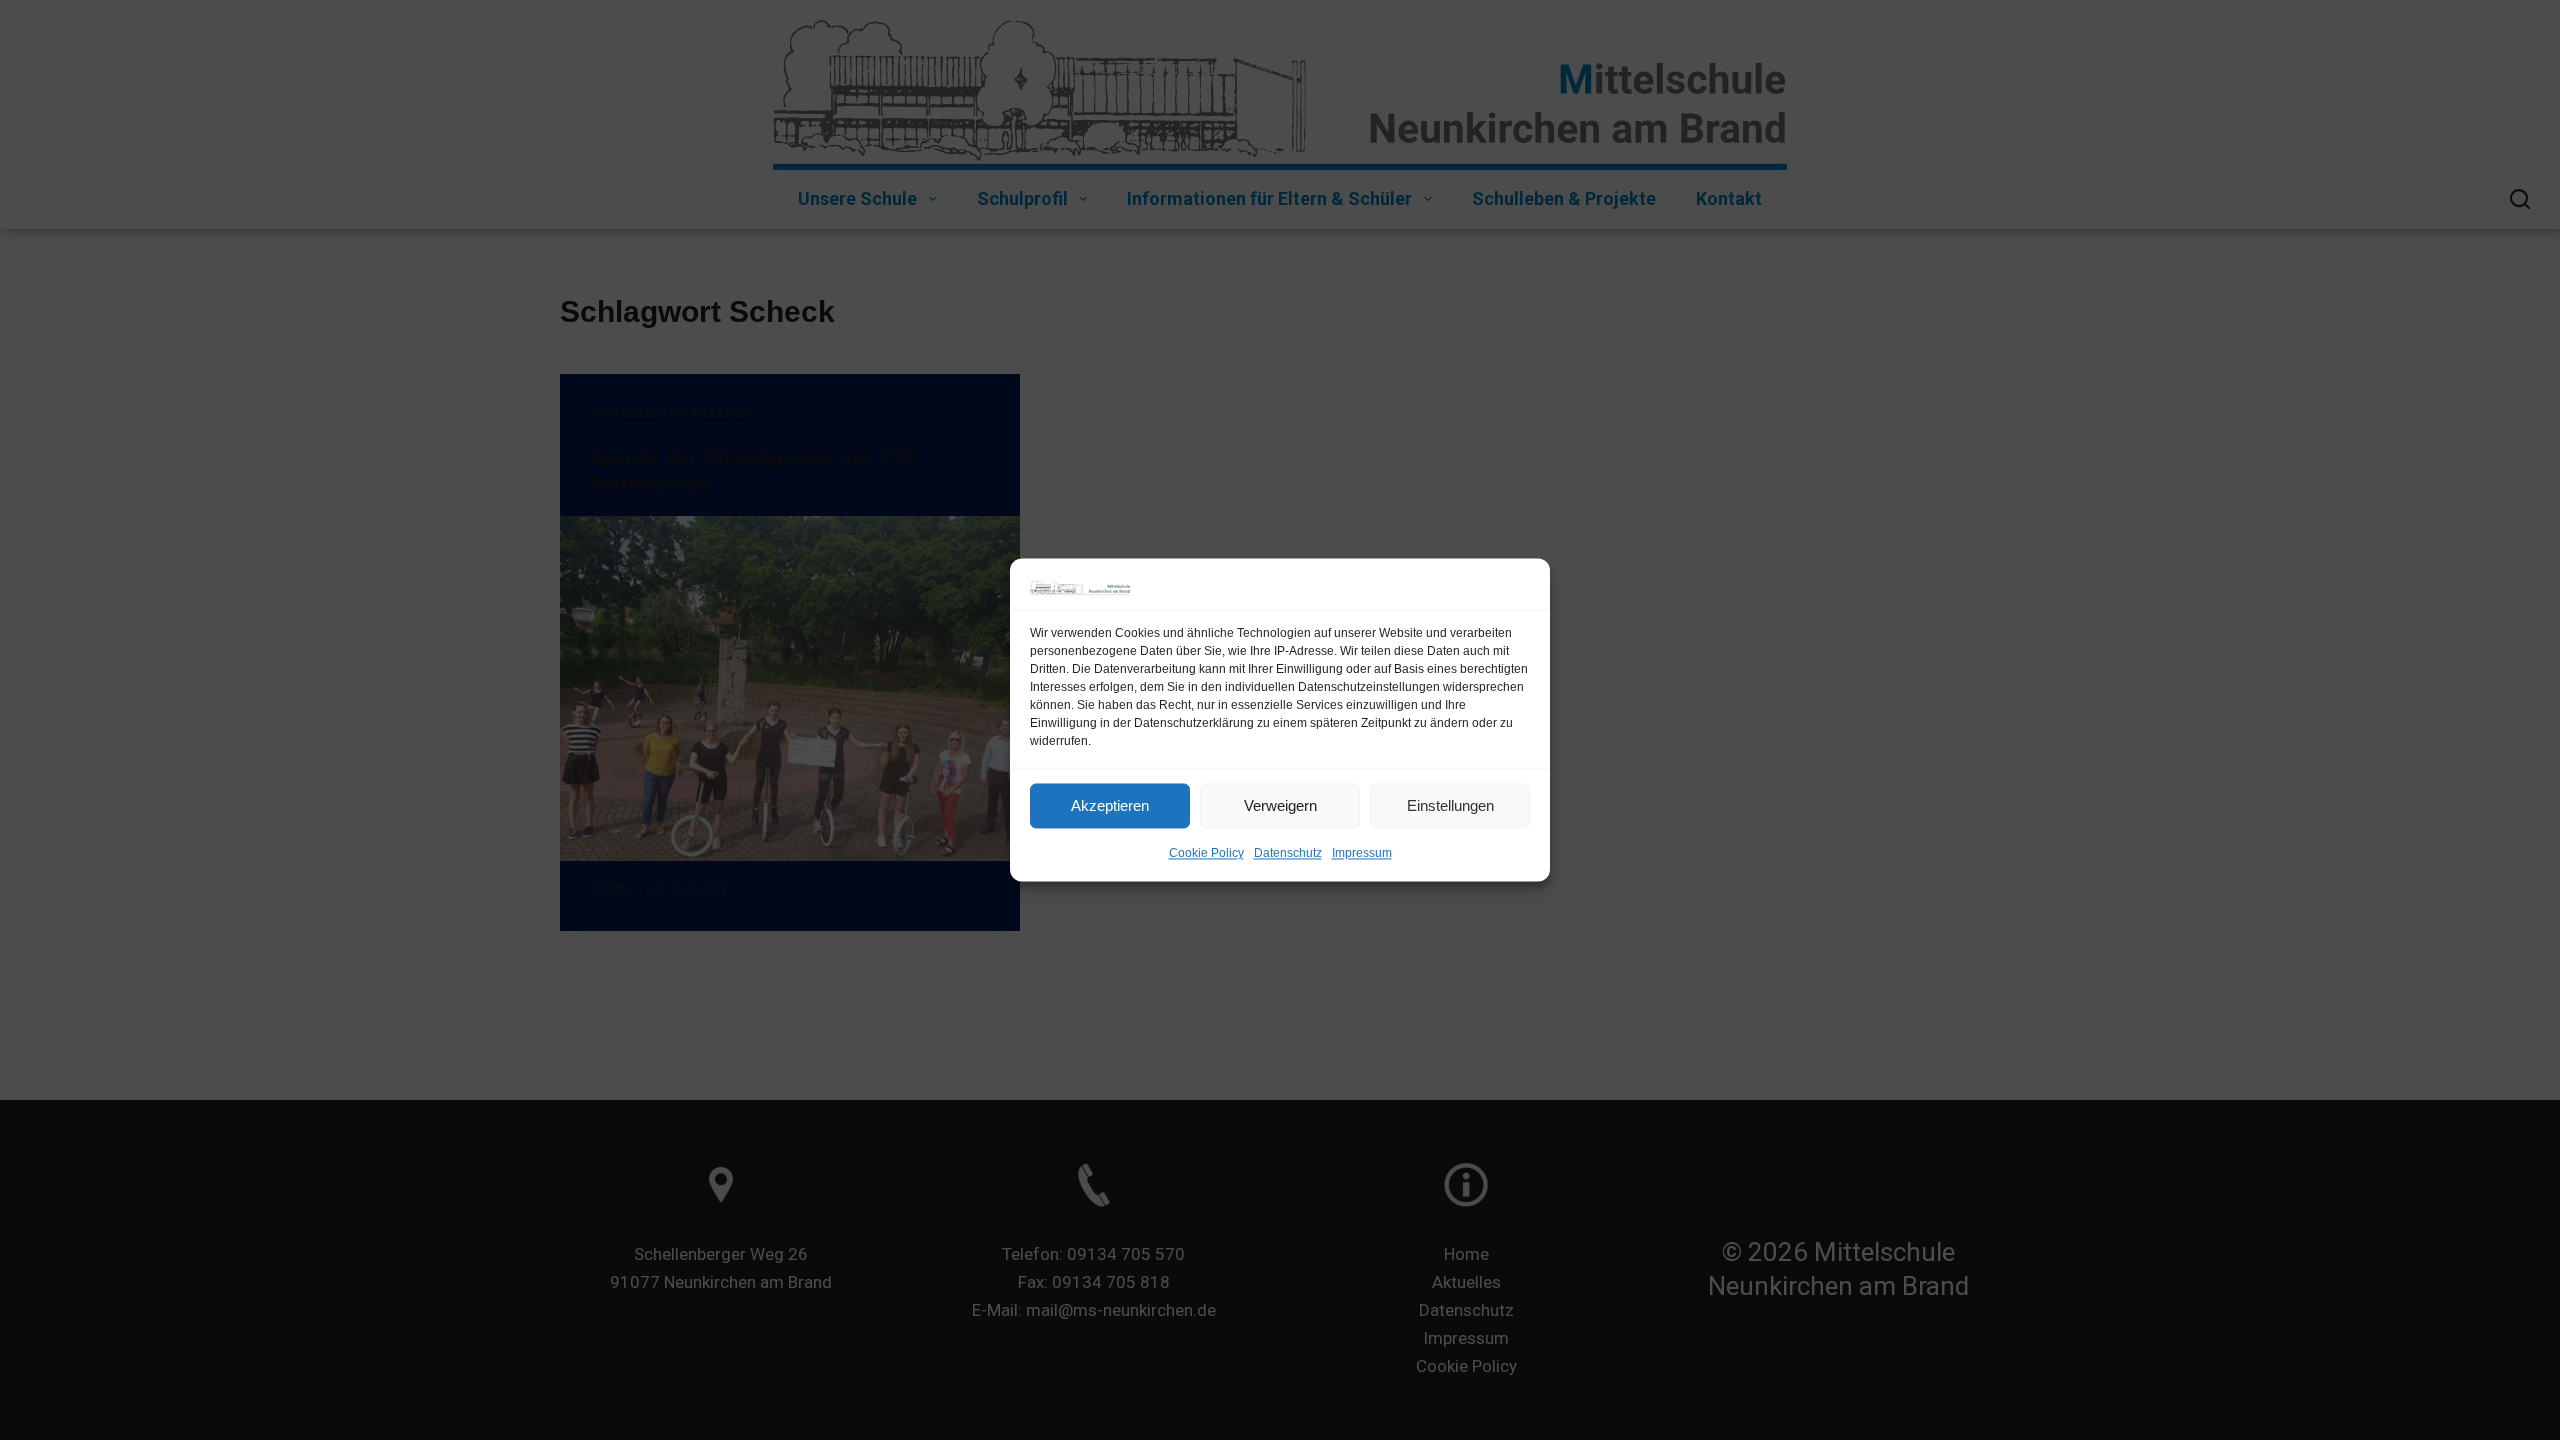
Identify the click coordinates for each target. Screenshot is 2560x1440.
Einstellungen (1450, 805)
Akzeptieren (1110, 805)
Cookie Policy (1206, 854)
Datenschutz (1288, 854)
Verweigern (1280, 805)
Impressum (1362, 854)
